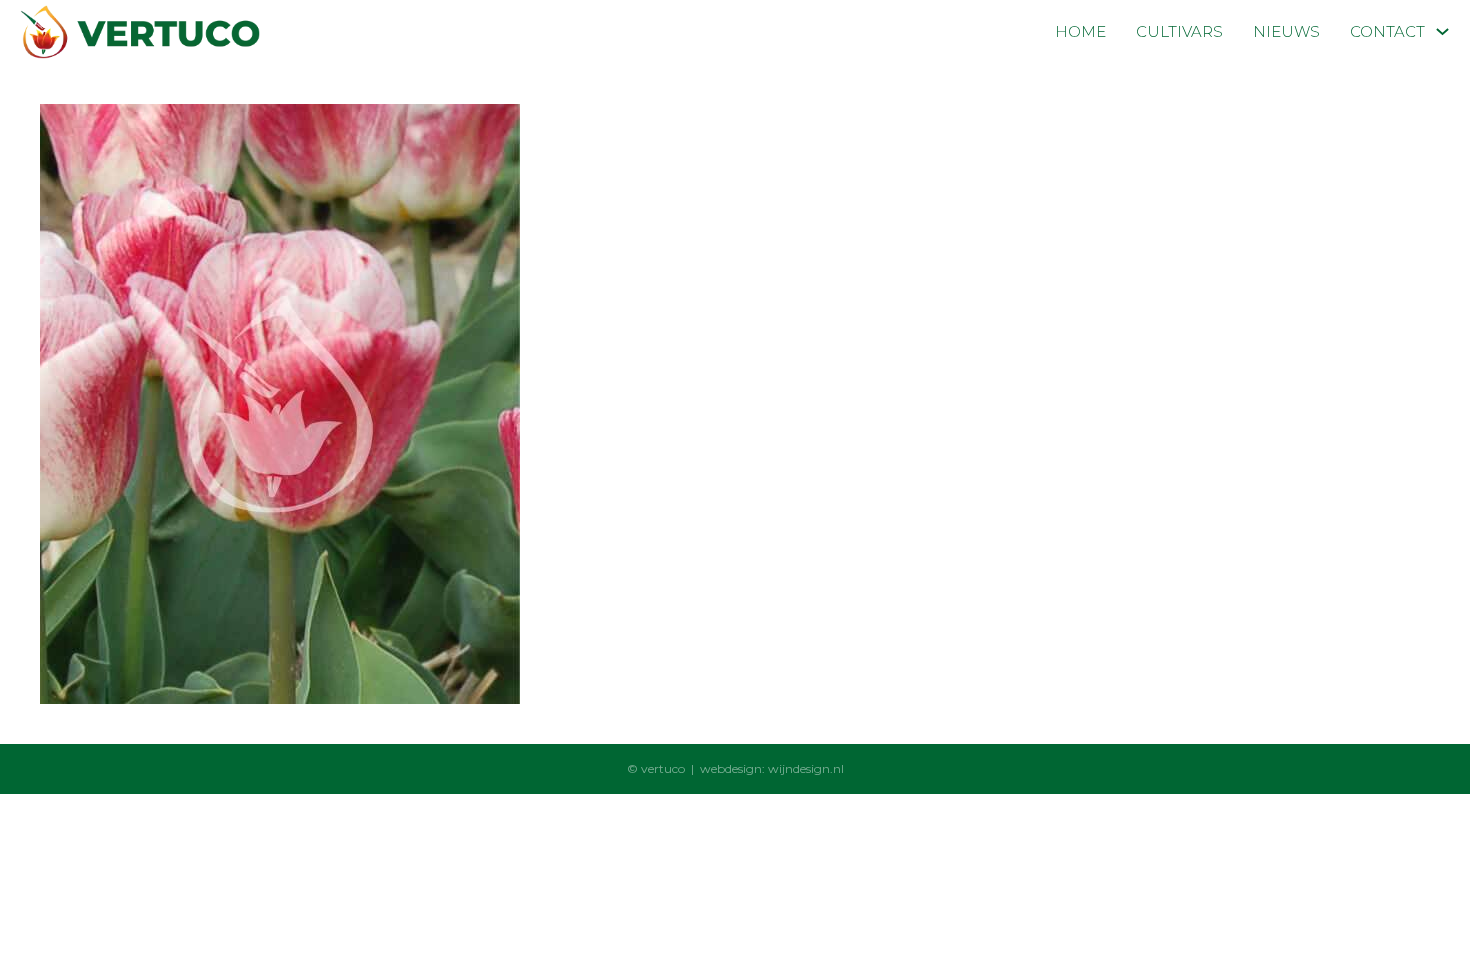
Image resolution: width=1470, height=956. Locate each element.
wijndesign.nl (806, 768)
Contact (1387, 31)
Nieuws (1286, 31)
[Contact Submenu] (1442, 31)
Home (1080, 31)
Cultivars (1179, 31)
